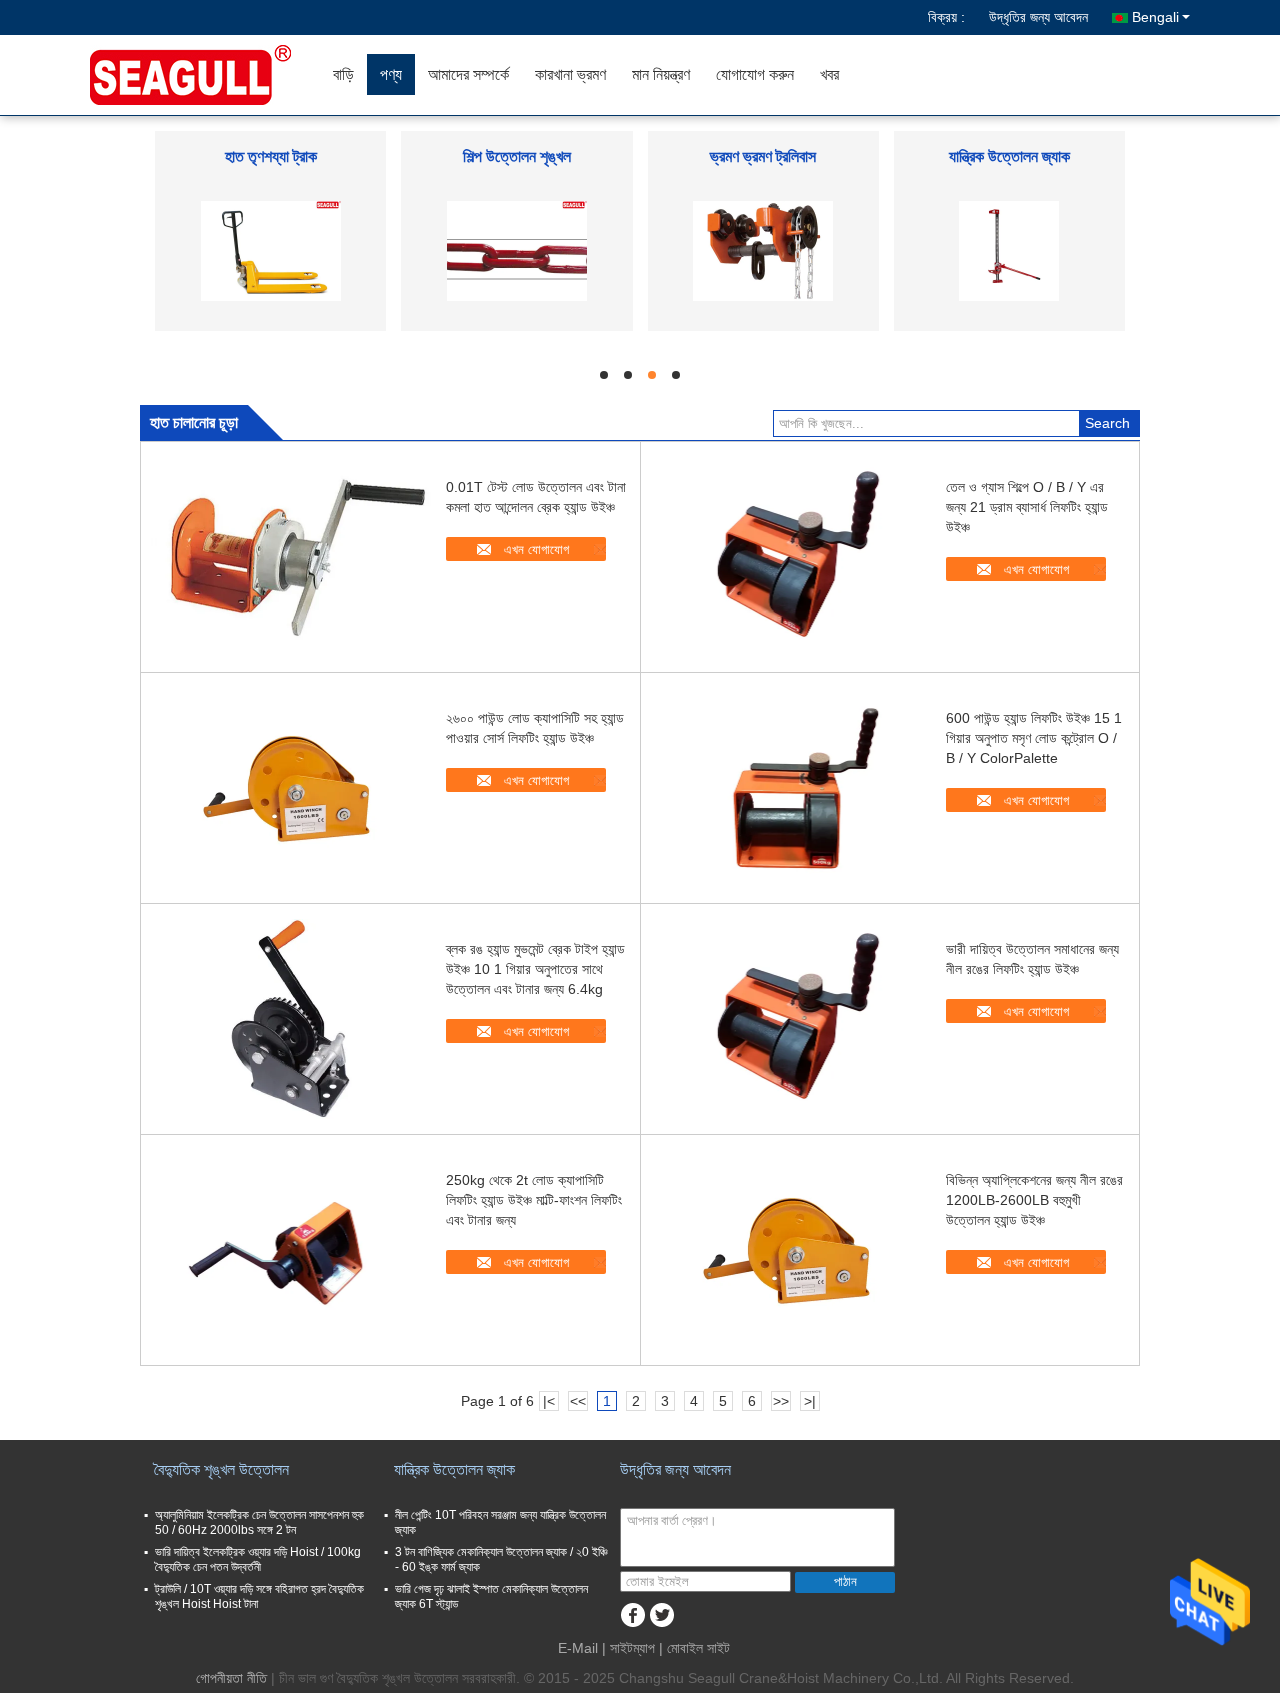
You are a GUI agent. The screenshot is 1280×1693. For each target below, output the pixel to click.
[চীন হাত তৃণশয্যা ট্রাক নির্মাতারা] (271, 250)
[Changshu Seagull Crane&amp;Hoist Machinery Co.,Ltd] (205, 75)
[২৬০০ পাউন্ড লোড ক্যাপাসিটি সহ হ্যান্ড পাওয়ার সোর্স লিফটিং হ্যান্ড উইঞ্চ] (291, 788)
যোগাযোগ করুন (755, 74)
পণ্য (391, 74)
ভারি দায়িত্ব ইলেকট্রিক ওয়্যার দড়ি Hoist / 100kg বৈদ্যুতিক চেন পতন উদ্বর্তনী (258, 1559)
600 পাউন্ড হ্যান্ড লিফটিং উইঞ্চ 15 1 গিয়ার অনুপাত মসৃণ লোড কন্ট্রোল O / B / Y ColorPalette (1034, 738)
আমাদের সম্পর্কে (468, 74)
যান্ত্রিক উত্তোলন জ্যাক (1009, 156)
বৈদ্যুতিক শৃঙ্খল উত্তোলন (221, 1469)
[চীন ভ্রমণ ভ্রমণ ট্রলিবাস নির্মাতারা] (763, 250)
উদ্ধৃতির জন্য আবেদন (1038, 17)
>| (810, 1401)
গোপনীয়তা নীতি (231, 1678)
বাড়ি (343, 74)
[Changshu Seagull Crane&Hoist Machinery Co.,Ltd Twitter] (661, 1615)
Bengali (1155, 17)
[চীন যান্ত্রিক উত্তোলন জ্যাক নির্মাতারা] (1009, 250)
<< (578, 1401)
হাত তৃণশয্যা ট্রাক (271, 156)
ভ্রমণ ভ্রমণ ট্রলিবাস (763, 156)
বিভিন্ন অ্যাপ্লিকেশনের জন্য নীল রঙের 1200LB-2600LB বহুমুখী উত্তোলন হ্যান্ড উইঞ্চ (1034, 1200)
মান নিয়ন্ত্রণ (661, 74)
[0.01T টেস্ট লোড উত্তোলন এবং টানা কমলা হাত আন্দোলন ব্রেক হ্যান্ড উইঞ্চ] (291, 557)
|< (549, 1401)
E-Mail (578, 1648)
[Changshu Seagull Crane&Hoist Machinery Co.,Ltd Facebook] (632, 1615)
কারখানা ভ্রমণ (570, 74)
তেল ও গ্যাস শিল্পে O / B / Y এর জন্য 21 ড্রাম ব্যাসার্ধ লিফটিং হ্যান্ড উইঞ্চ (1027, 507)
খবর (829, 74)
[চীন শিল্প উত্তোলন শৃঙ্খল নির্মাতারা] (517, 250)
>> (781, 1401)
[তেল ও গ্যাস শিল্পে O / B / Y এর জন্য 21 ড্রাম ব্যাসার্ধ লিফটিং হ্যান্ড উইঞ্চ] (791, 557)
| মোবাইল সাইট (694, 1648)
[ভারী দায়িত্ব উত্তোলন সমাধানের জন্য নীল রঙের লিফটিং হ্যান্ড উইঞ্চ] (791, 1019)
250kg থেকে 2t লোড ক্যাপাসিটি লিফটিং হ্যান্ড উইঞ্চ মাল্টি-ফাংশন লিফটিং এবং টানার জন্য (534, 1200)
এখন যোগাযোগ (536, 549)
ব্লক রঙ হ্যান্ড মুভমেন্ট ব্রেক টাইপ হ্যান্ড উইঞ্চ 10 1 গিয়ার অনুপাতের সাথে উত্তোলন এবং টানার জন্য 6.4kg (535, 969)
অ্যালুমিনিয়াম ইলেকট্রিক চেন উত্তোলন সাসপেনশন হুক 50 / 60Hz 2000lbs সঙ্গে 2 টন (259, 1522)
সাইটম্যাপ (632, 1648)
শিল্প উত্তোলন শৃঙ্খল (517, 156)
